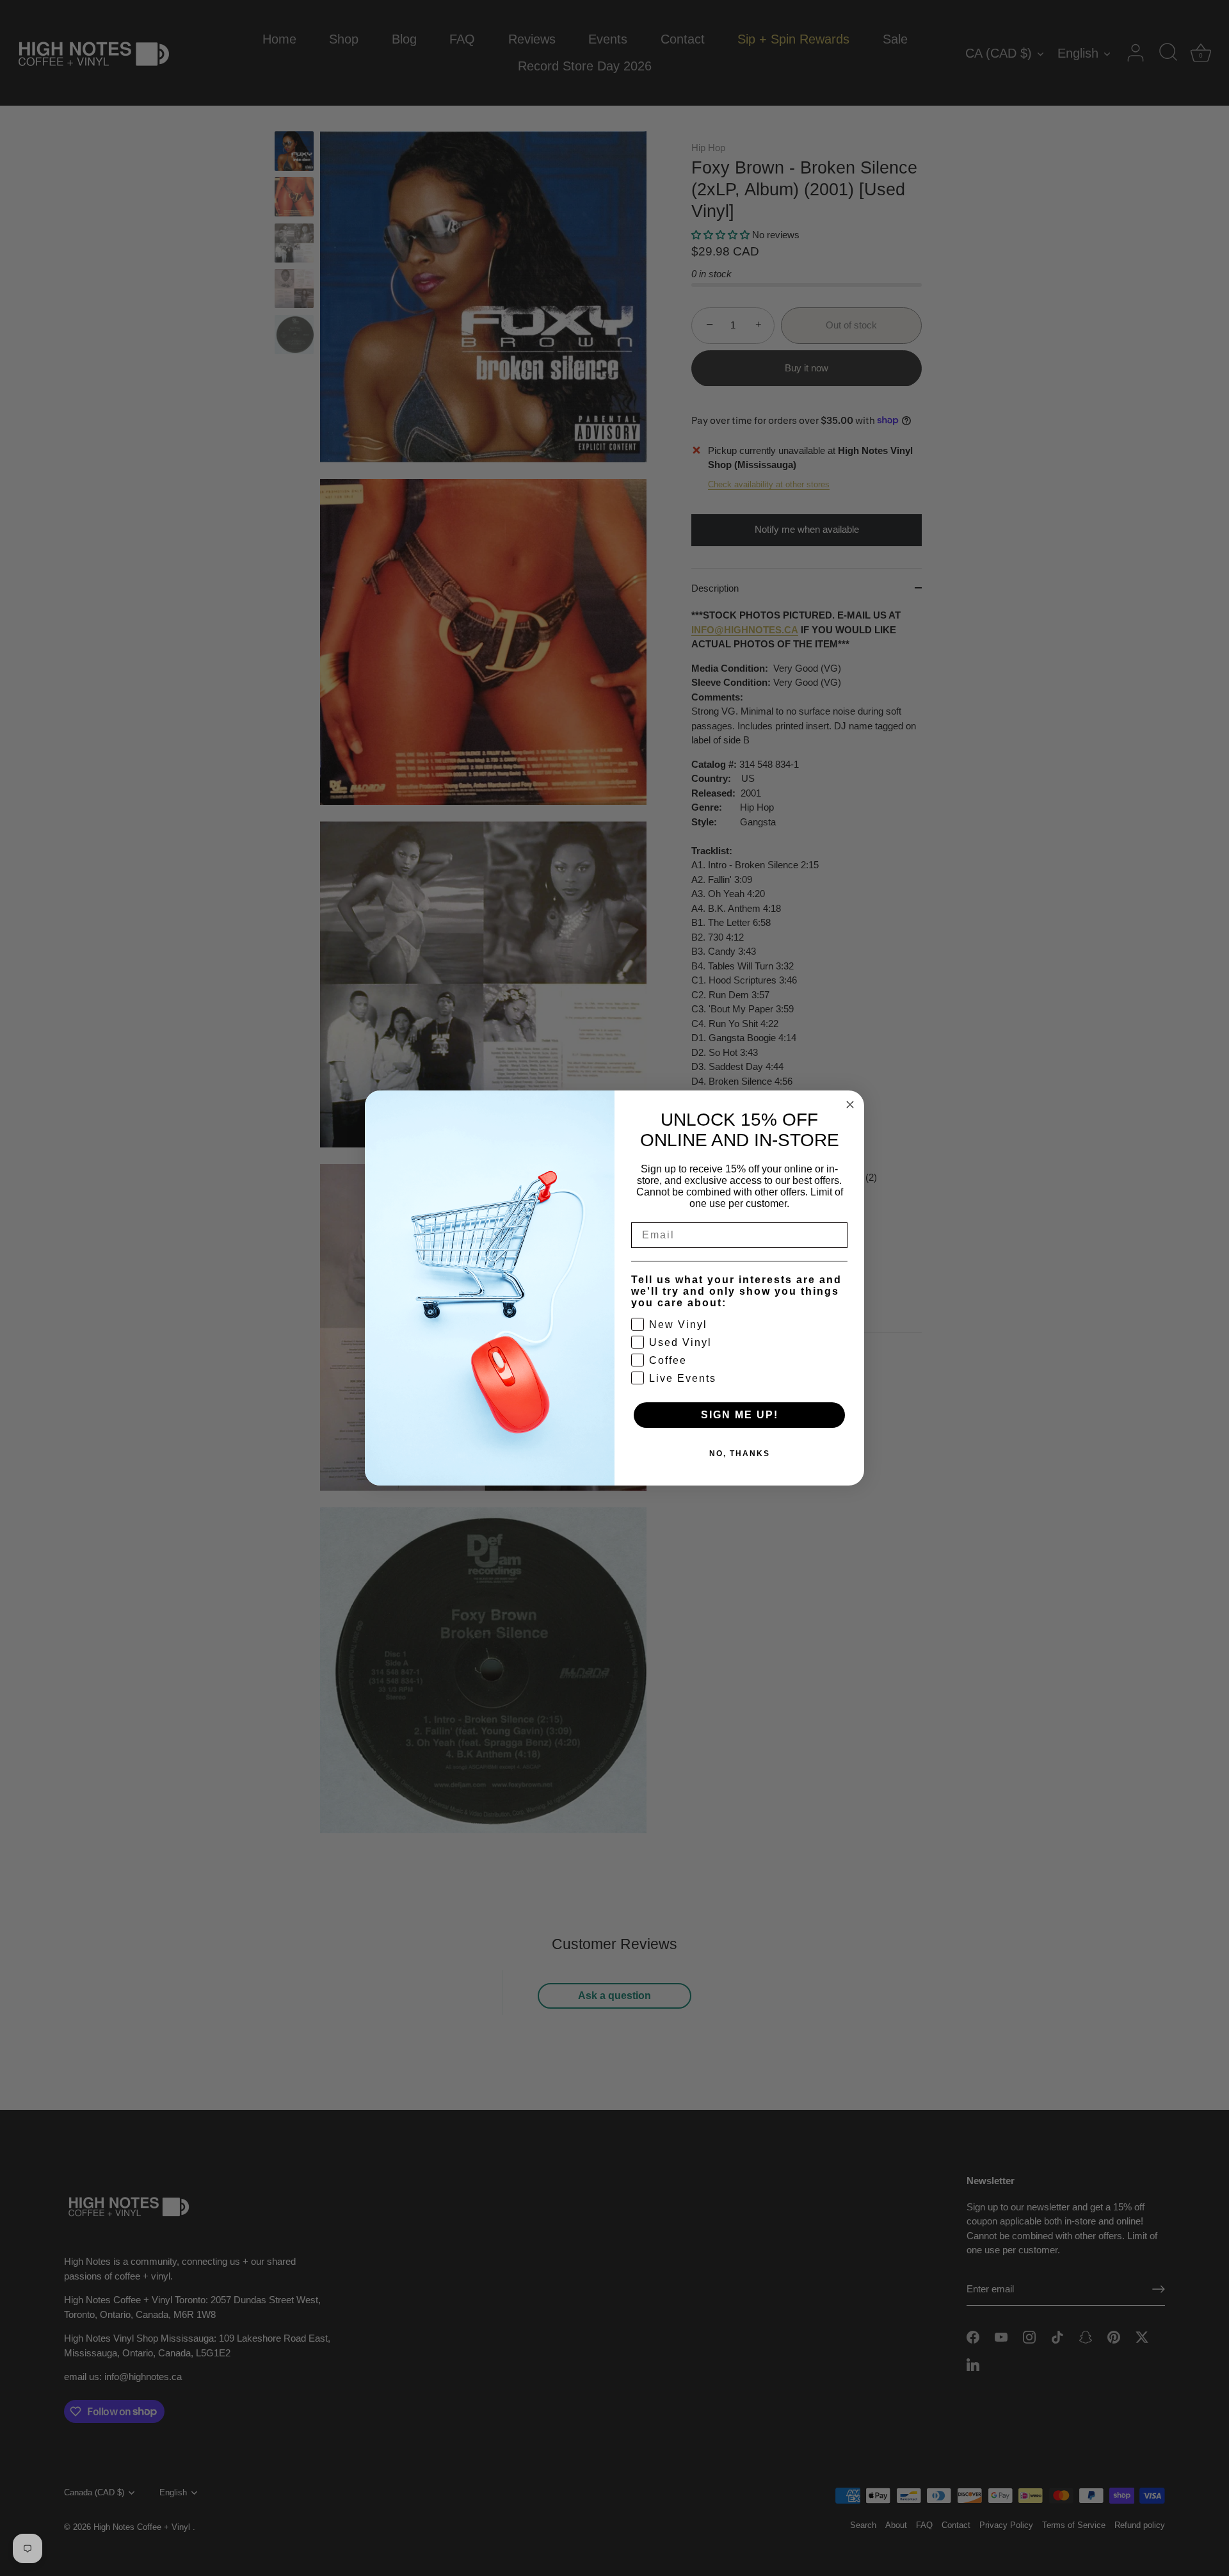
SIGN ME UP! (740, 1415)
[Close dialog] (850, 1105)
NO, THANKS (740, 1454)
